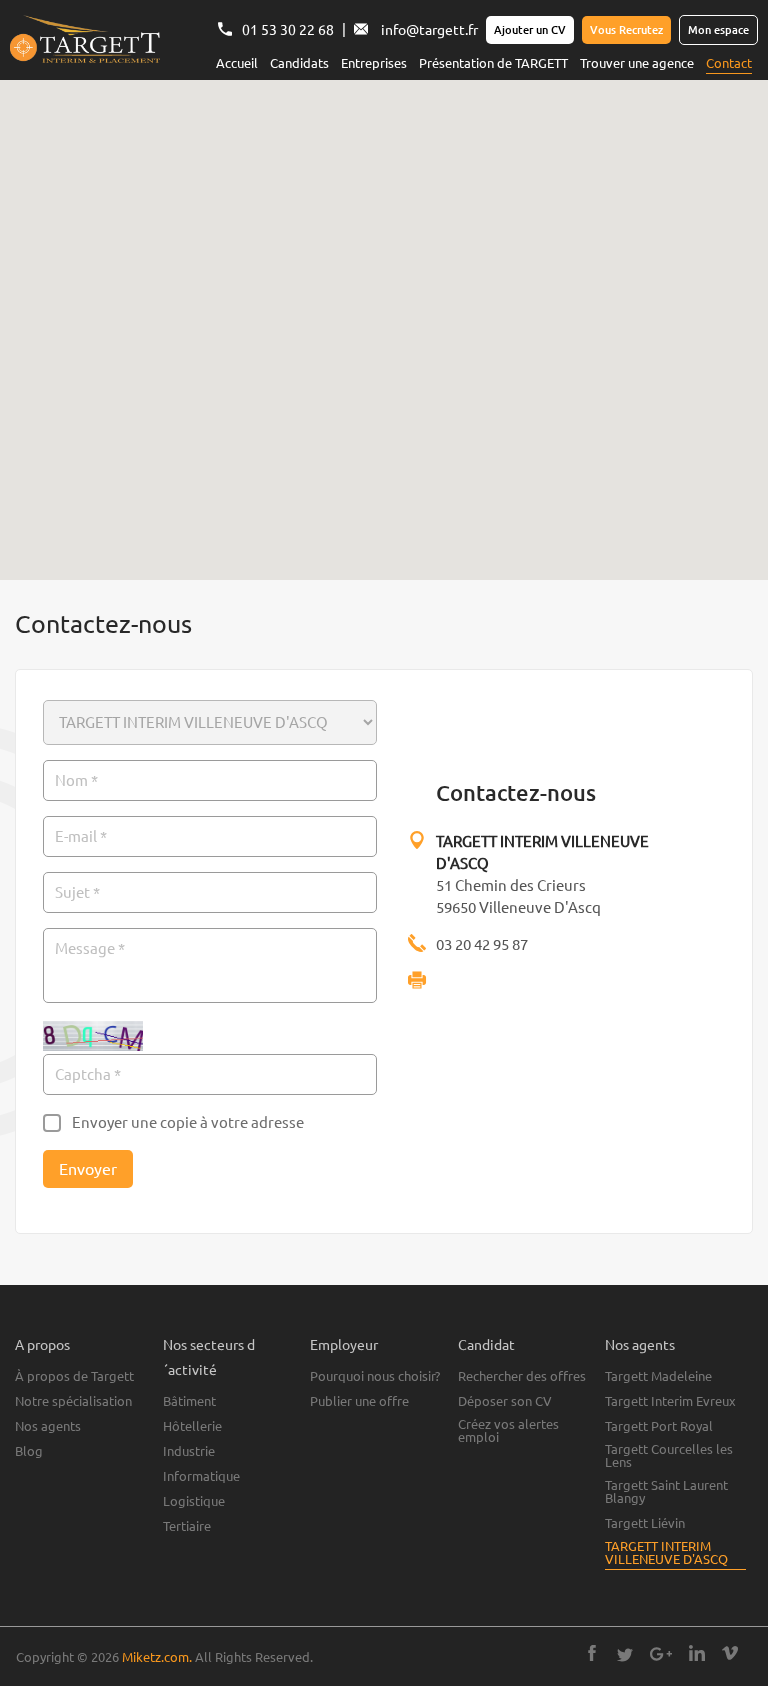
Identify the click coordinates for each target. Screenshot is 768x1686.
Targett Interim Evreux (670, 1401)
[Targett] (85, 41)
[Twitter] (625, 1655)
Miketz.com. (157, 1657)
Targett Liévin (645, 1523)
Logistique (194, 1501)
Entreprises (374, 63)
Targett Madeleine (658, 1376)
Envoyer (88, 1169)
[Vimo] (730, 1655)
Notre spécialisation (73, 1401)
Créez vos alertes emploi (508, 1431)
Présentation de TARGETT (493, 63)
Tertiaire (187, 1526)
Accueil (237, 63)
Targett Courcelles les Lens (669, 1456)
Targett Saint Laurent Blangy (666, 1492)
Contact (729, 63)
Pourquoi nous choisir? (375, 1376)
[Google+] (661, 1655)
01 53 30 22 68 (288, 30)
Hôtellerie (192, 1426)
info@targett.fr (429, 30)
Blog (29, 1451)
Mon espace (718, 30)
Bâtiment (189, 1401)
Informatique (201, 1476)
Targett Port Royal (659, 1426)
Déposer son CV (505, 1401)
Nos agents (48, 1426)
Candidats (299, 63)
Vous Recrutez (626, 30)
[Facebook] (592, 1655)
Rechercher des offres (522, 1376)
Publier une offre (359, 1401)
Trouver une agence (637, 63)
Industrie (189, 1451)
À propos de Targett (74, 1376)
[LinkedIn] (697, 1655)
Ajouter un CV (530, 30)
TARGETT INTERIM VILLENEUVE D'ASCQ (666, 1553)
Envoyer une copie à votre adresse (188, 1122)
